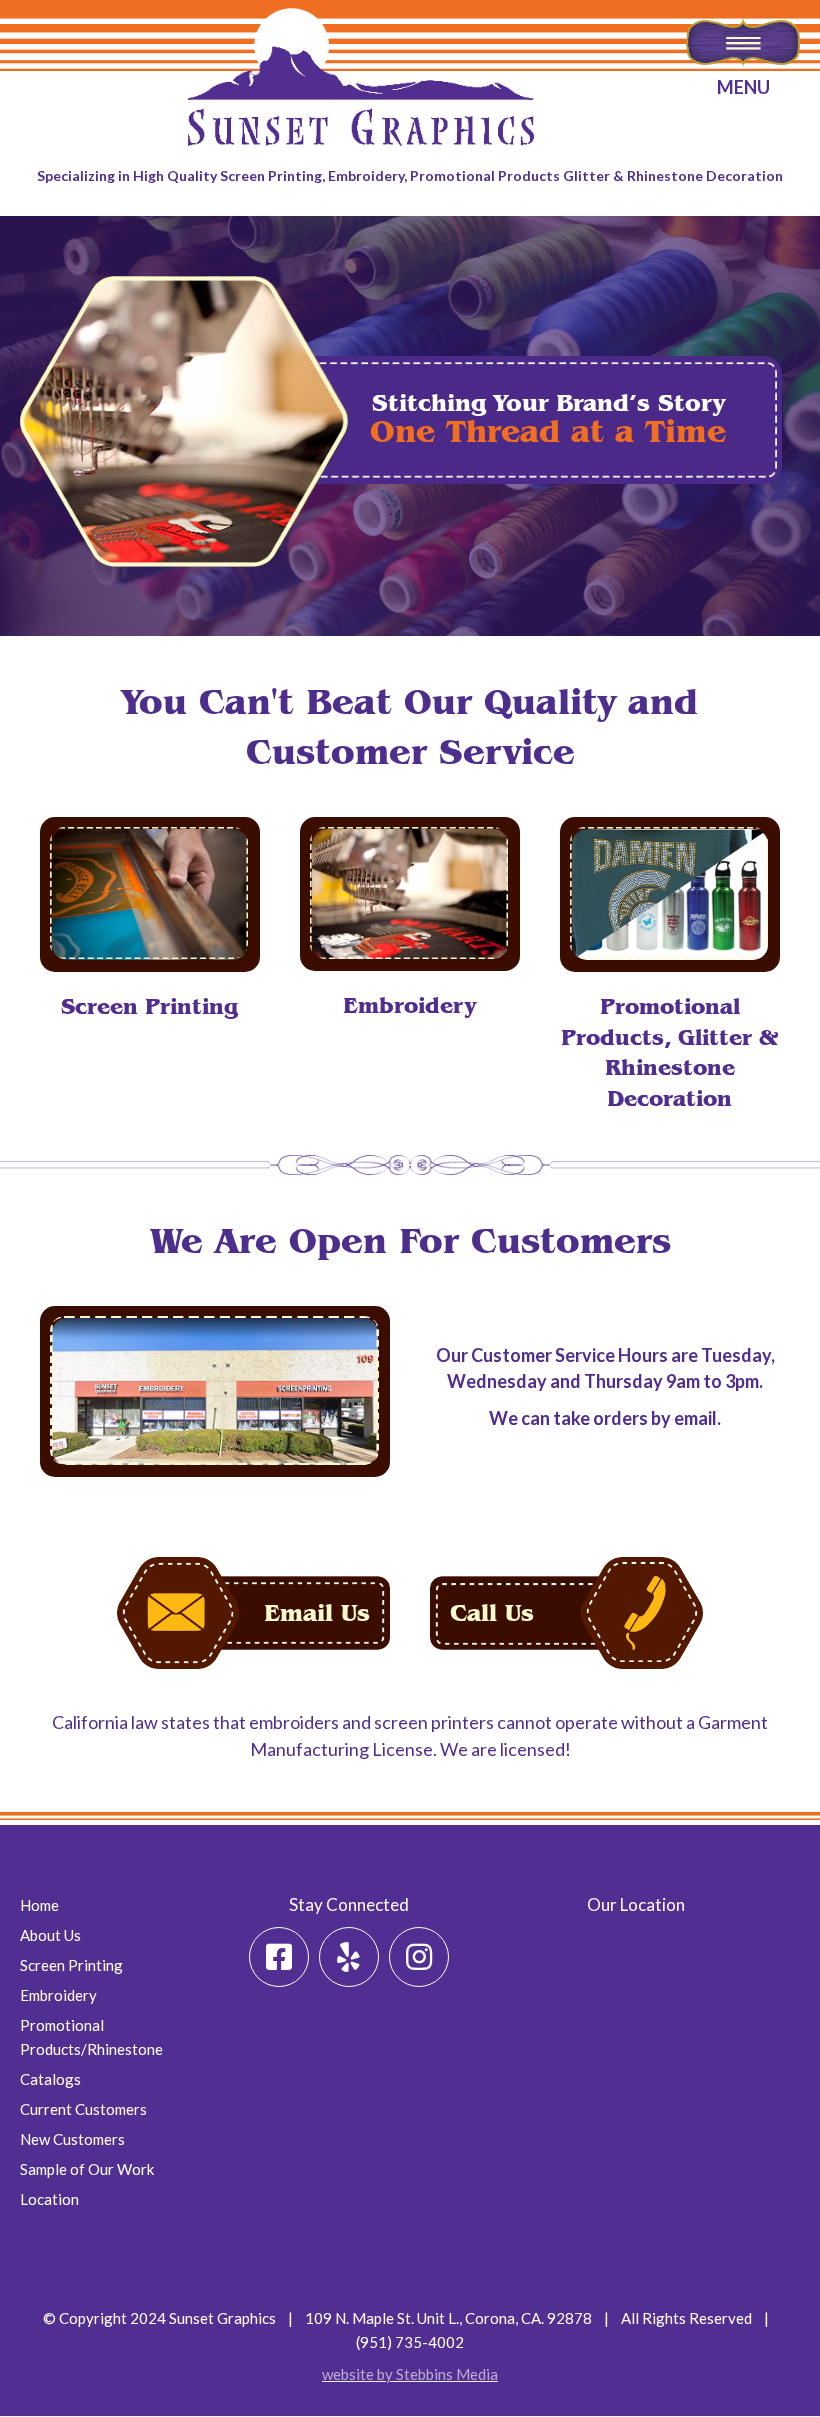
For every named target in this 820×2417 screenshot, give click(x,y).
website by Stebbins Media (410, 2374)
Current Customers (83, 2109)
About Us (50, 1935)
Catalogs (50, 2079)
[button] (279, 1957)
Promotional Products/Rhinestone (91, 2037)
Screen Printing (71, 1965)
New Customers (72, 2139)
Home (39, 1905)
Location (49, 2199)
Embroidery (58, 1995)
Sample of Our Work (87, 2169)
